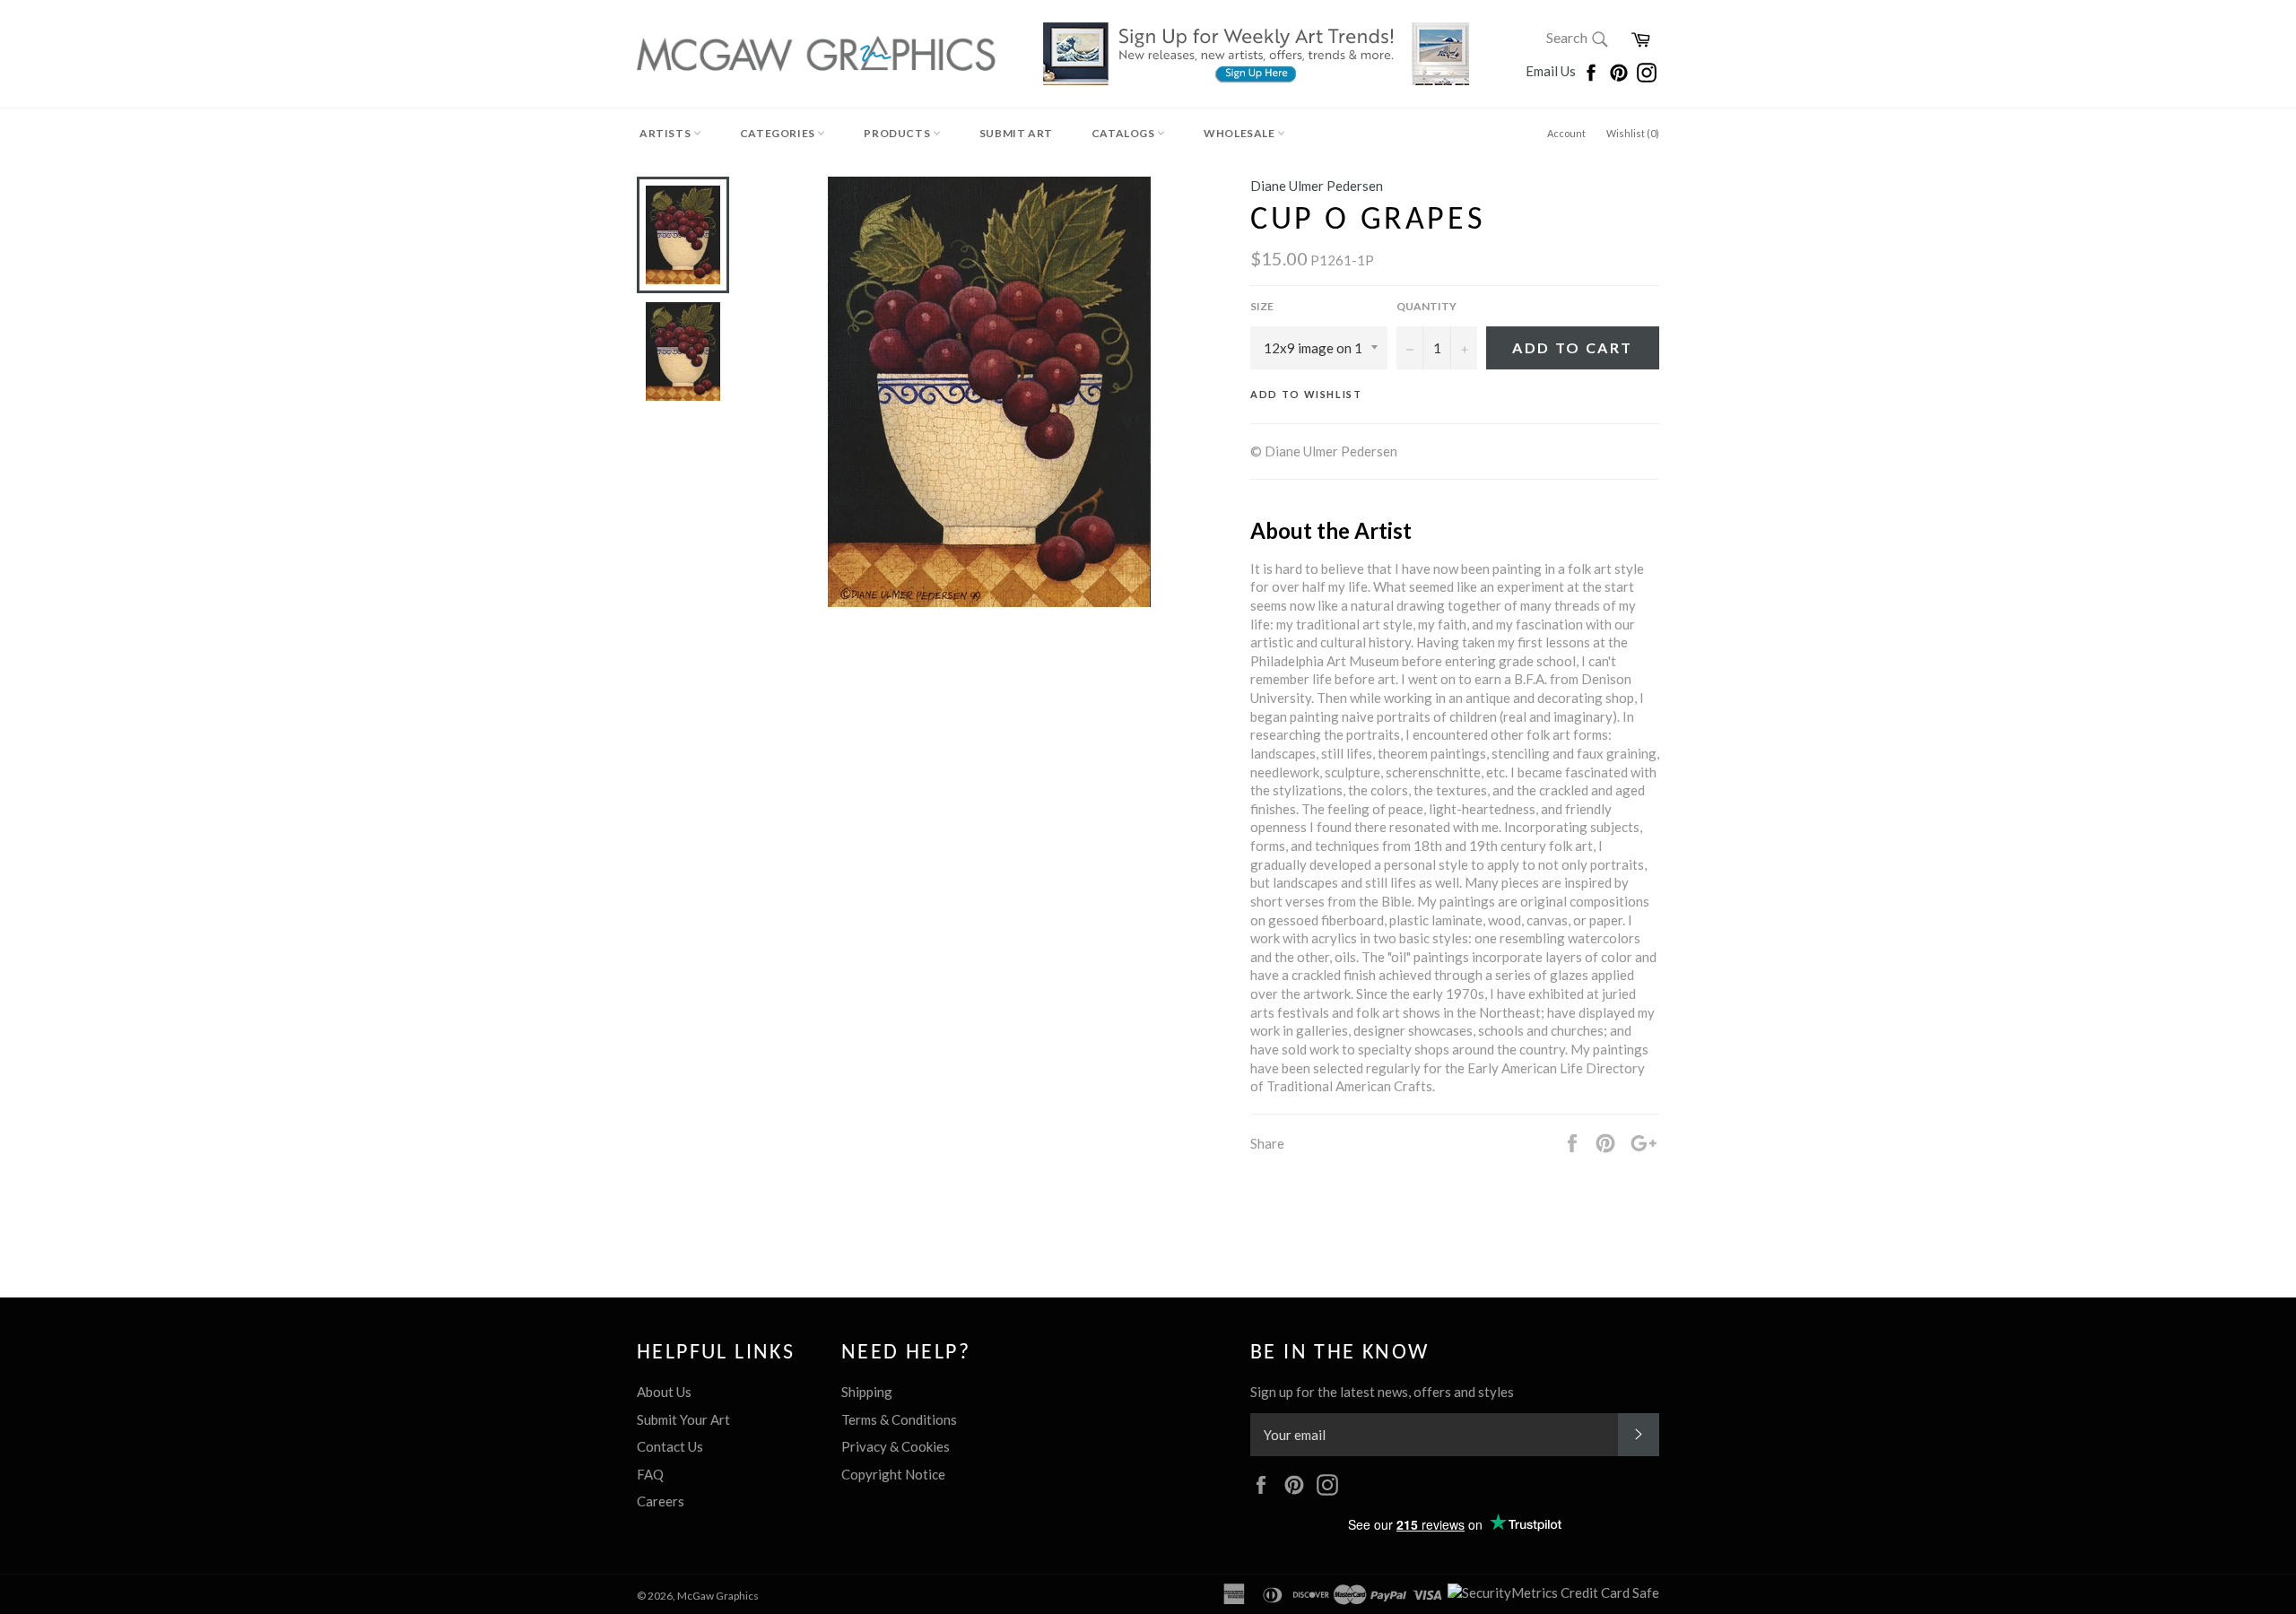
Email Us (1552, 71)
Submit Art (1016, 133)
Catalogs (1124, 133)
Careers (661, 1501)
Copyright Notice (893, 1474)
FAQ (650, 1474)
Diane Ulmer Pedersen (1317, 186)
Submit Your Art (683, 1419)
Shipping (867, 1392)
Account (1566, 133)
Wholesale (1240, 133)
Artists (666, 133)
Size (1262, 306)
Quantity (1426, 306)
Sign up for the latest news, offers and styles (1382, 1392)
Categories (779, 133)
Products (898, 133)
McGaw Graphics (718, 1596)
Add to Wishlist (1306, 394)
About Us (664, 1392)
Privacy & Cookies (896, 1446)
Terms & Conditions (899, 1419)
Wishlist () (1633, 133)
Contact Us (670, 1446)
